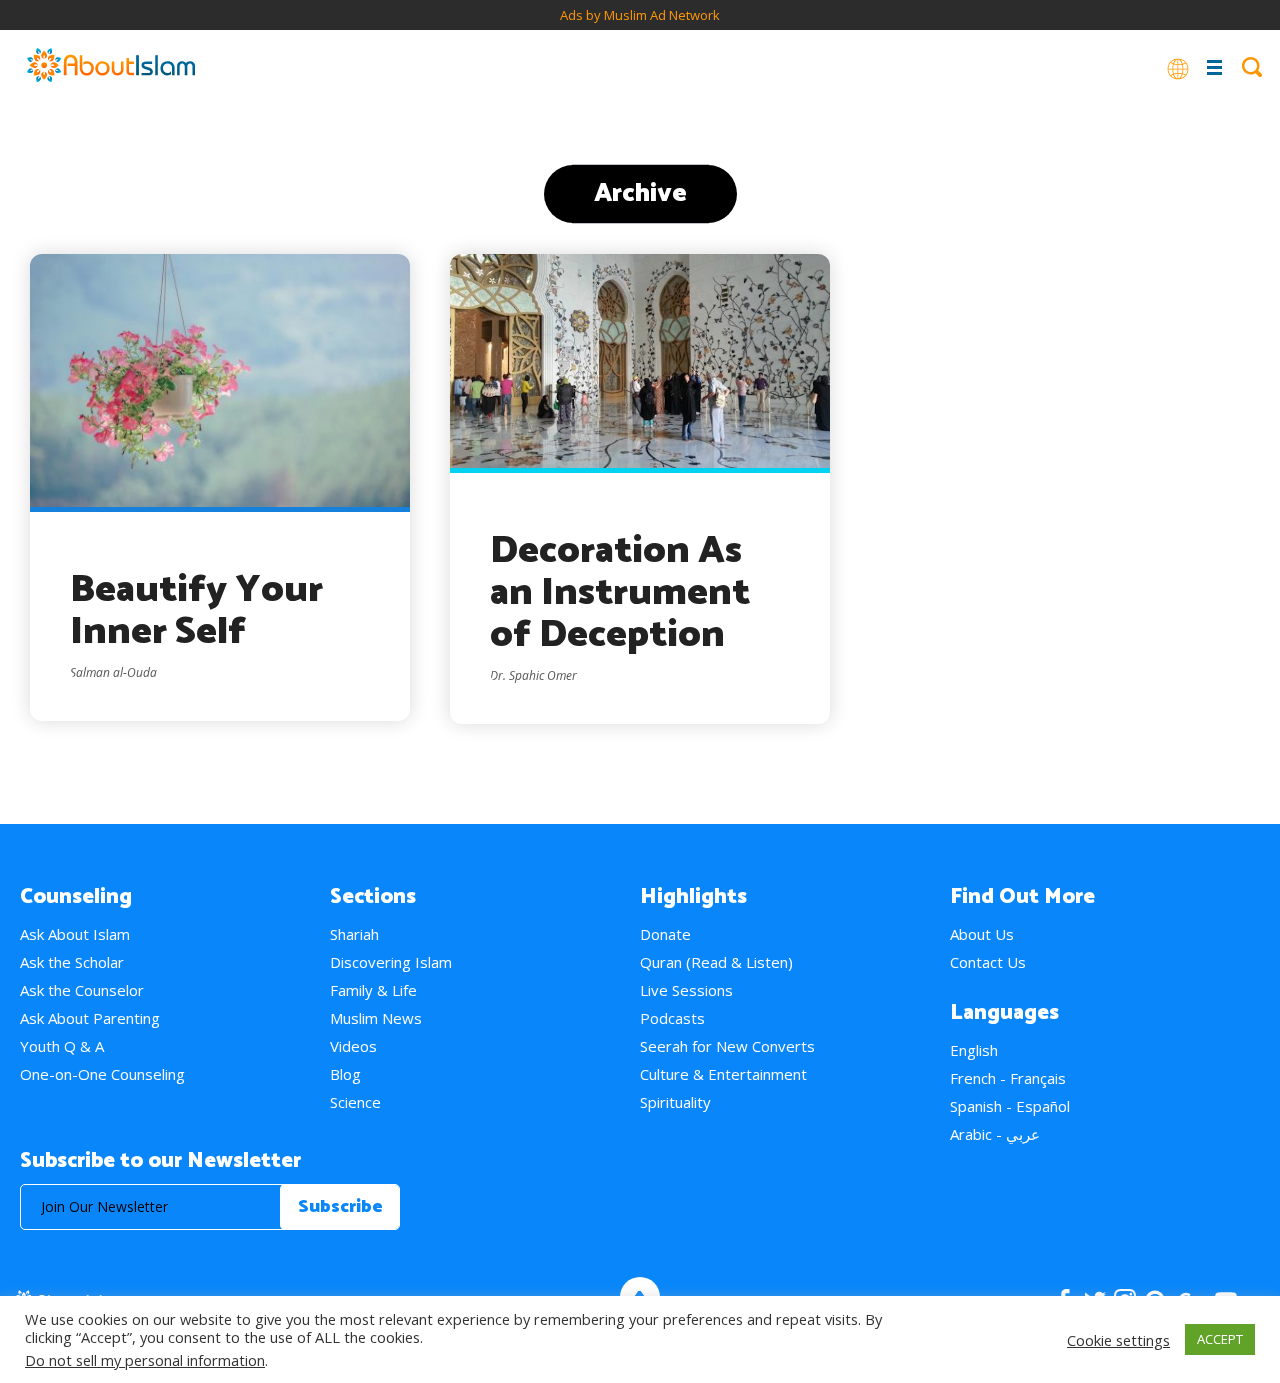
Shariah (354, 934)
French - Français (1008, 1078)
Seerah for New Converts (727, 1046)
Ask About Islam (75, 934)
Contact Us (988, 962)
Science (355, 1102)
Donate (665, 934)
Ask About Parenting (90, 1018)
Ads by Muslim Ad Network (640, 15)
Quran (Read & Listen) (716, 962)
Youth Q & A (62, 1046)
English (974, 1050)
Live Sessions (686, 990)
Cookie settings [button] (1118, 1340)
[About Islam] (111, 67)
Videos (353, 1046)
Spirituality (675, 1102)
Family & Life (373, 990)
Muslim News (376, 1018)
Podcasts (672, 1018)
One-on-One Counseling (102, 1074)
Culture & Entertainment (723, 1074)
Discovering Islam (391, 962)
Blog (345, 1074)
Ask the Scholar (72, 962)
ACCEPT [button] (1220, 1339)
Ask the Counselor (82, 990)
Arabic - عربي (995, 1134)
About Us (982, 934)
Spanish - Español (1010, 1106)
